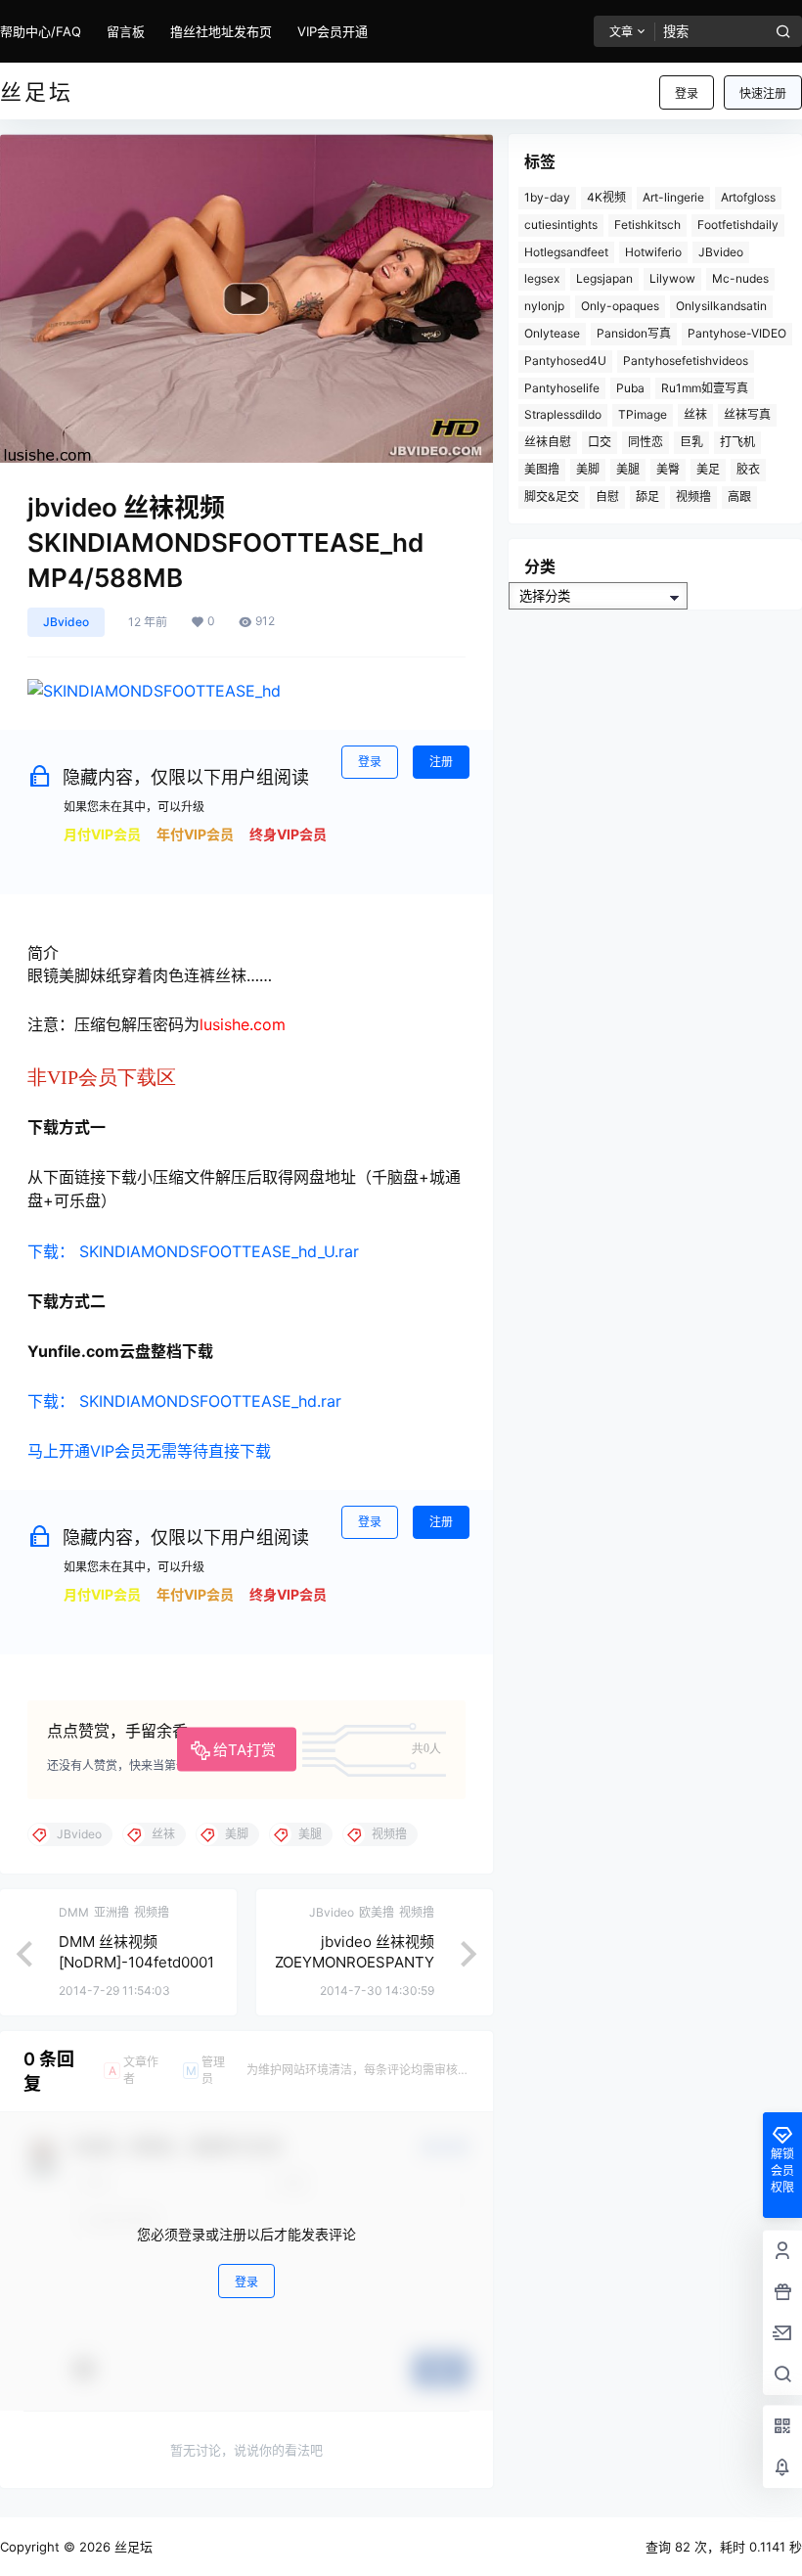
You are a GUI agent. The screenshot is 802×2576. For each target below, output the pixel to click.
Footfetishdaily (738, 225)
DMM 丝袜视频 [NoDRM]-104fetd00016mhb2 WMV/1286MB (136, 1962)
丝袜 (695, 414)
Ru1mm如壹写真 (705, 388)
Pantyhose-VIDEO (737, 333)
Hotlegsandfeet (566, 252)
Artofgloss (748, 197)
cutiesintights (561, 225)
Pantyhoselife (562, 388)
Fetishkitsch (647, 225)
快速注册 (763, 93)
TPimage (643, 414)
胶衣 (748, 469)
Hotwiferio (653, 252)
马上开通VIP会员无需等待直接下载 (149, 1451)
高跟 (739, 497)
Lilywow (672, 278)
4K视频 (606, 197)
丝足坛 (132, 2547)
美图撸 (542, 469)
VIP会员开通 (333, 31)
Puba (630, 388)
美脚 (588, 469)
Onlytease (552, 333)
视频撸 (693, 497)
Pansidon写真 (634, 333)
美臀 (668, 469)
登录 (687, 93)
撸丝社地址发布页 (221, 31)
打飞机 (737, 442)
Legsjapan (604, 278)
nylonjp (544, 306)
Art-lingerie (673, 197)
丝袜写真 (747, 414)
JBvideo (66, 622)
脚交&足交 (552, 497)
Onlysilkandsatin (721, 306)
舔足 (647, 497)
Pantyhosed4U (565, 361)
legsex (542, 278)
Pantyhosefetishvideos (686, 361)
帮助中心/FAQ (41, 31)
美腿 (628, 469)
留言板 (126, 31)
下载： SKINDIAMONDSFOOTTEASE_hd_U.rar (193, 1251)
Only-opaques (620, 306)
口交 (600, 442)
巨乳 (691, 442)
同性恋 (646, 442)
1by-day (547, 197)
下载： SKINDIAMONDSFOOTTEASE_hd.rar (184, 1401)
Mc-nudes (740, 278)
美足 (708, 469)
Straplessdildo (563, 414)
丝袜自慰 (548, 442)
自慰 (607, 497)
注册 (441, 762)
